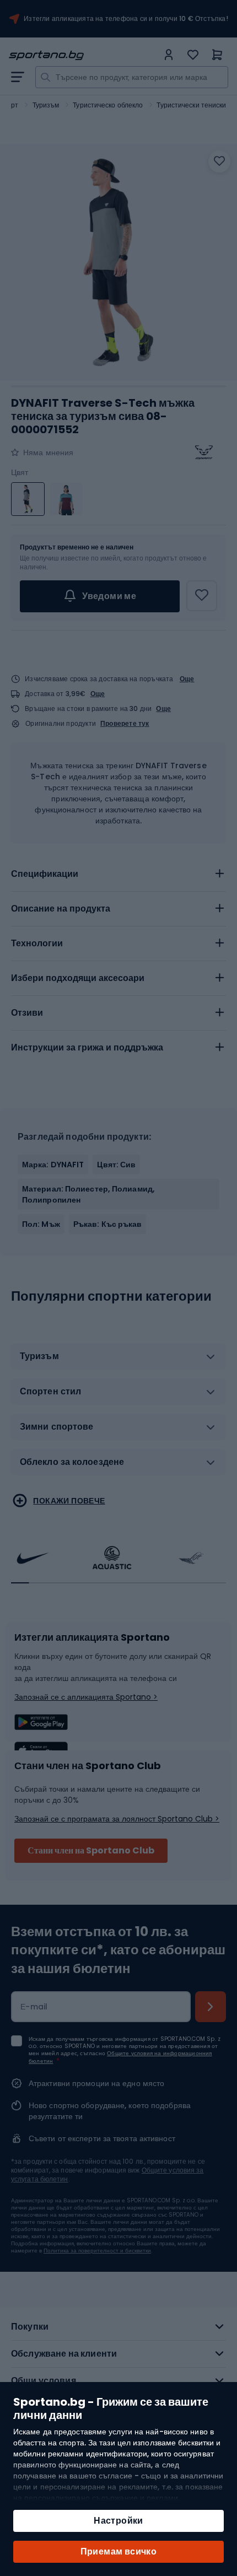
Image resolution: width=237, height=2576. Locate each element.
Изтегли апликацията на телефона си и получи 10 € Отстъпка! (126, 19)
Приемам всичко (119, 2551)
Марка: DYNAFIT (53, 1165)
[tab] (118, 874)
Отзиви (27, 1013)
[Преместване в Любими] (219, 161)
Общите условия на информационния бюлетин (120, 2057)
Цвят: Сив (116, 1165)
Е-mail (34, 2007)
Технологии (37, 943)
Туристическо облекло (108, 105)
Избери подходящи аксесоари (78, 978)
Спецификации (45, 874)
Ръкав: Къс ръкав (108, 1224)
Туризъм (46, 105)
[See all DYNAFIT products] (204, 452)
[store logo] (83, 55)
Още (187, 679)
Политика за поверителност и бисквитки (97, 2251)
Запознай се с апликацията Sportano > (86, 1697)
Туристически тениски (191, 105)
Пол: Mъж (41, 1224)
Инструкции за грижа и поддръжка (87, 1047)
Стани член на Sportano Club (91, 1850)
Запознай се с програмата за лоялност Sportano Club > (117, 1819)
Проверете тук (125, 724)
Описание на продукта (61, 909)
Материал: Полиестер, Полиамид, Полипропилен (88, 1194)
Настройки (118, 2521)
